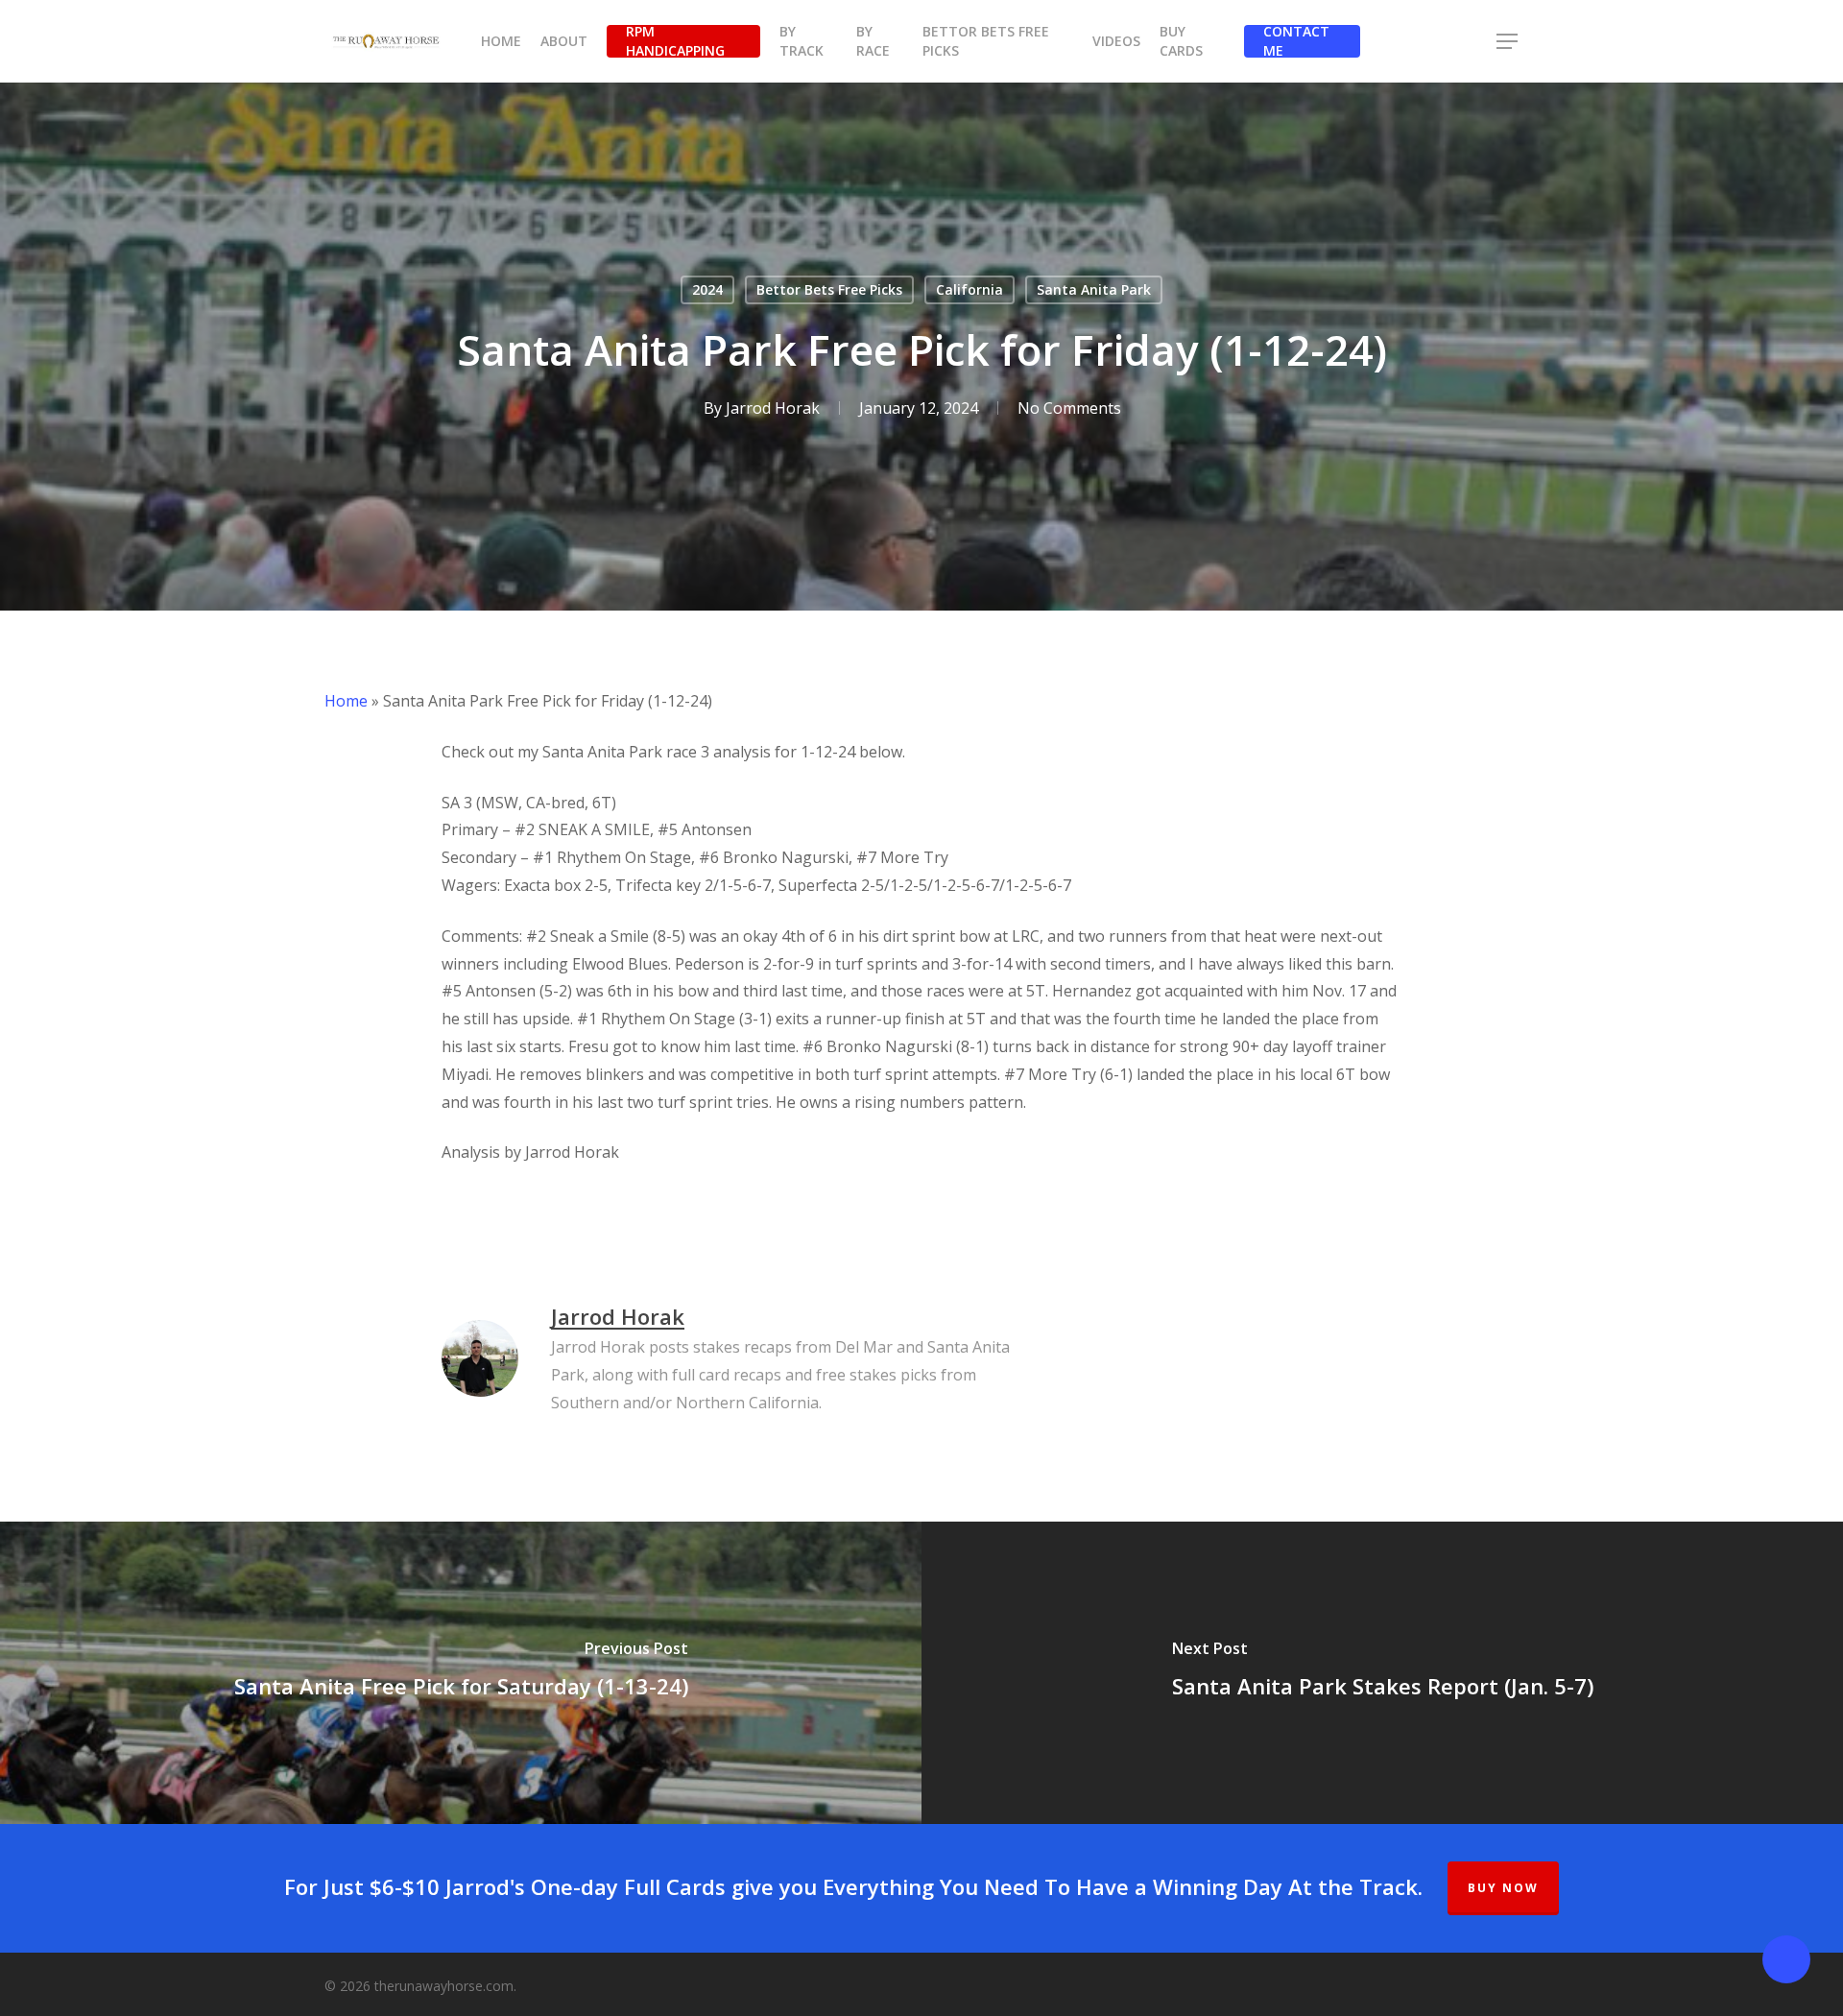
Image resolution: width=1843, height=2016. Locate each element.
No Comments (1069, 408)
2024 (707, 289)
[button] (1508, 42)
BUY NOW (1503, 1888)
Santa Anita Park (1094, 289)
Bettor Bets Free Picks (829, 289)
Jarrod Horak (773, 408)
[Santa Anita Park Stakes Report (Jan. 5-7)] (1382, 1673)
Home (346, 701)
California (969, 289)
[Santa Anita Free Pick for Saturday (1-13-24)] (461, 1673)
